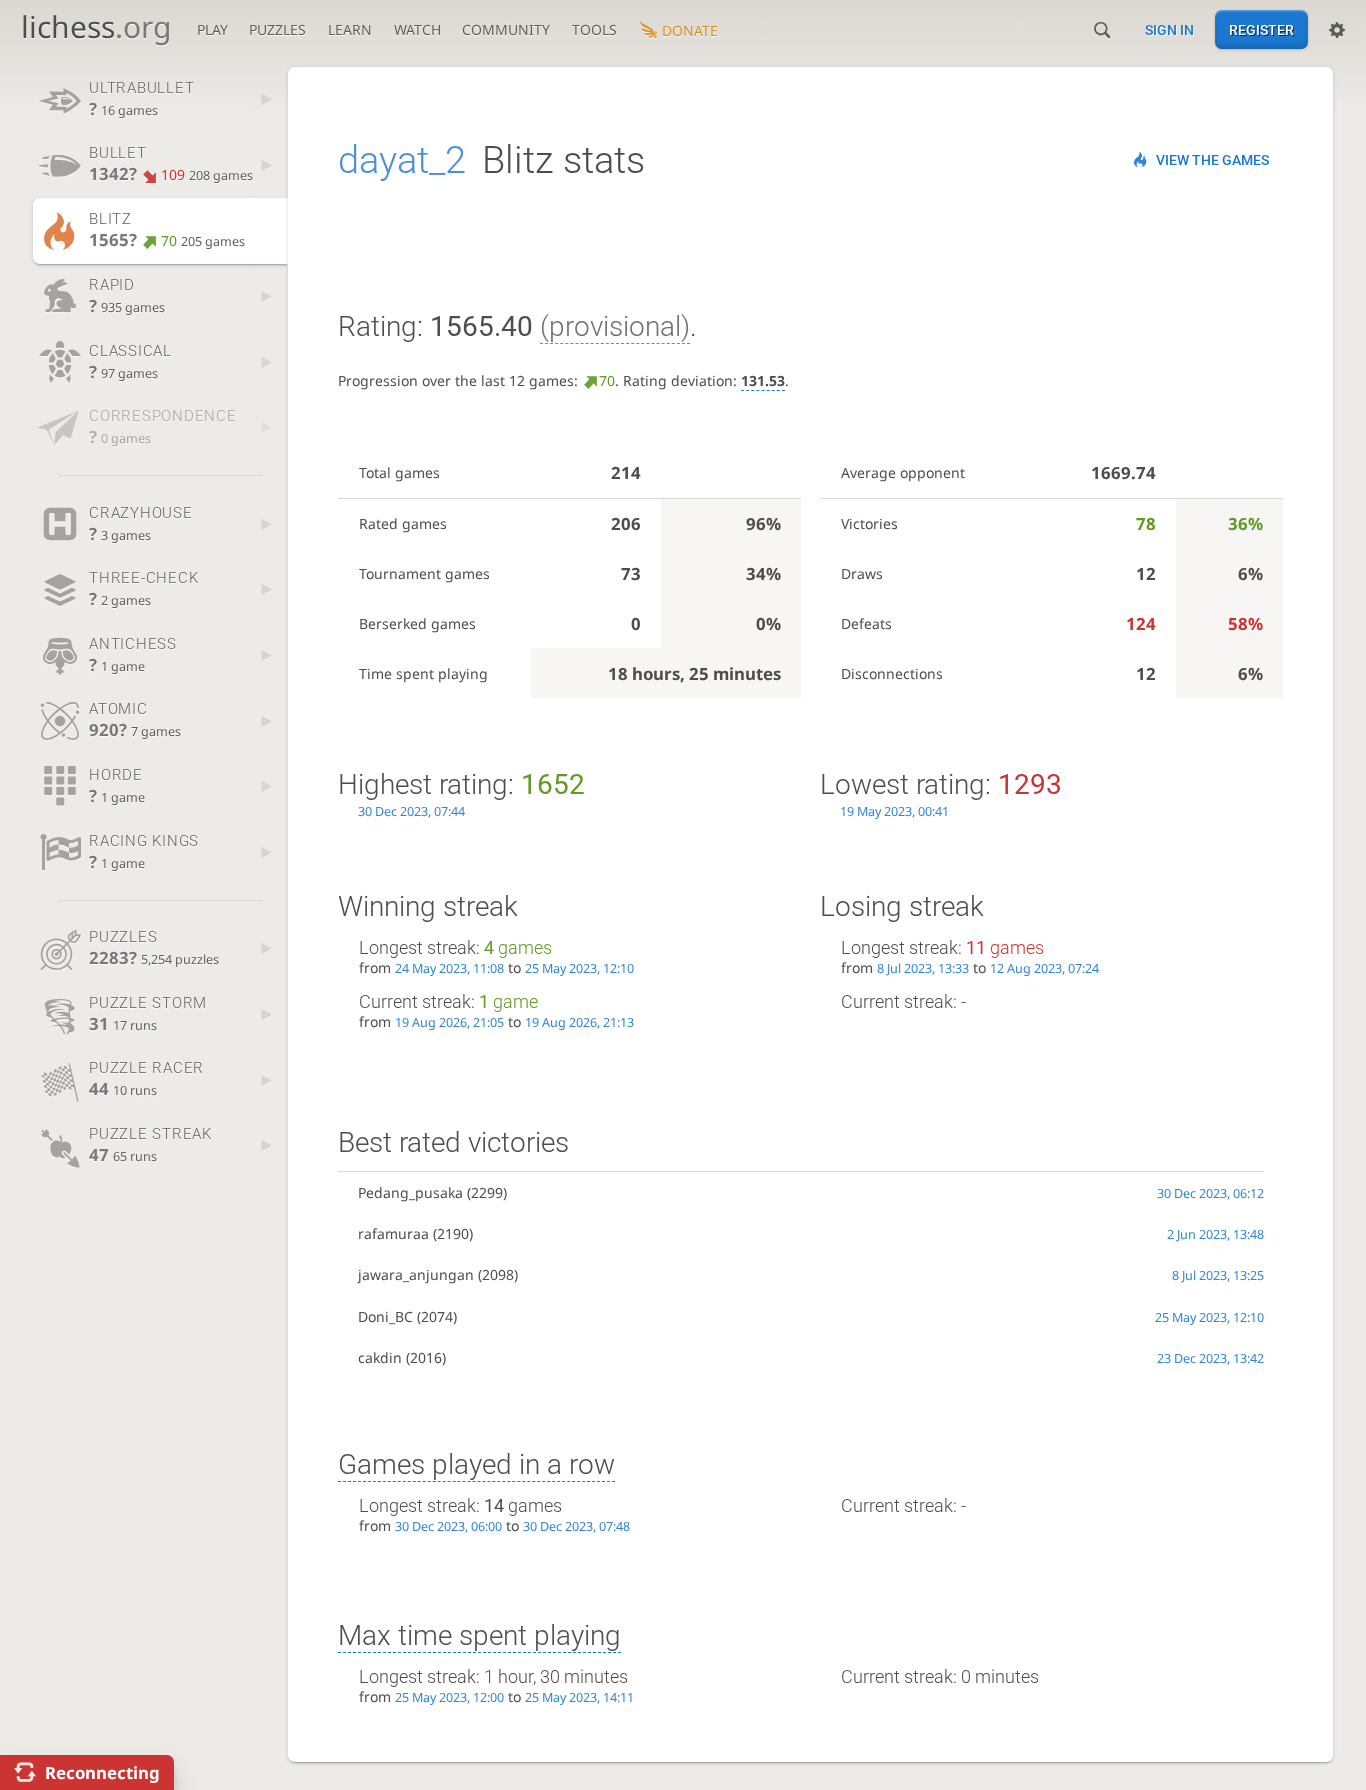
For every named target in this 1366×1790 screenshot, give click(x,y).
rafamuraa (393, 1233)
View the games (1212, 160)
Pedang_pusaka (410, 1192)
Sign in (1169, 30)
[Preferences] (1337, 30)
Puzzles (277, 29)
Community (506, 29)
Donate (690, 30)
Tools (594, 29)
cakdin (380, 1357)
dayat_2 (402, 160)
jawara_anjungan (416, 1274)
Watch (417, 29)
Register (1261, 30)
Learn (350, 29)
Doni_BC (385, 1316)
